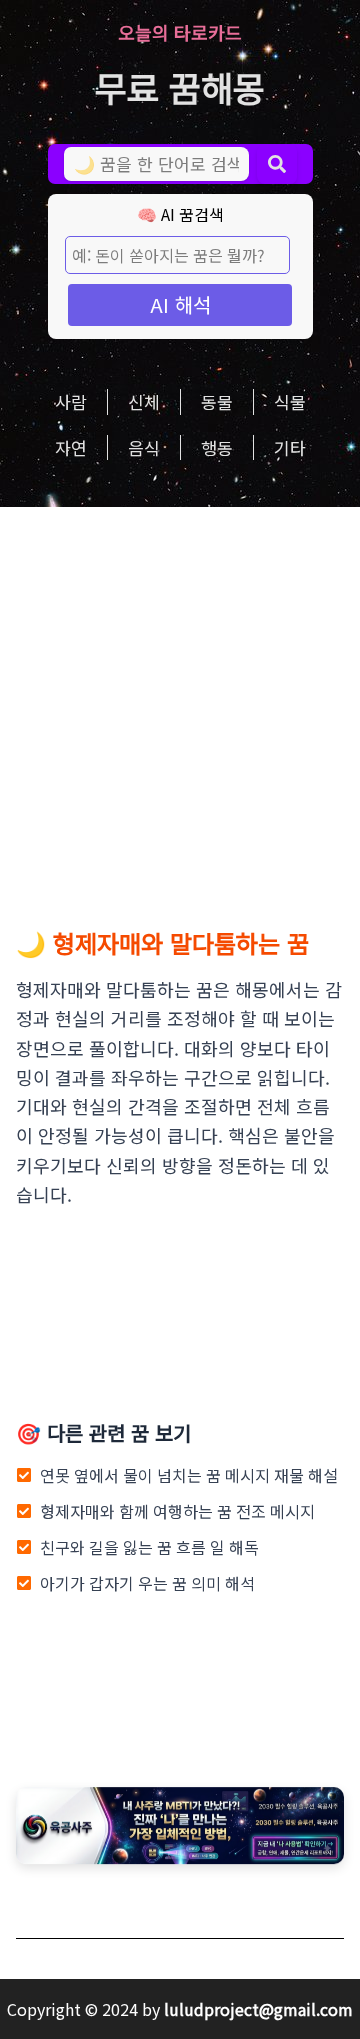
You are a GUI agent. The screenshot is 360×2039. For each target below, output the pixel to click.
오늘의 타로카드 (180, 32)
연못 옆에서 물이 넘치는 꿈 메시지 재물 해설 (189, 1475)
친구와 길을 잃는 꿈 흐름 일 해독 (149, 1547)
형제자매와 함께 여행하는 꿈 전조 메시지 (177, 1511)
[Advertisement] (180, 697)
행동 (217, 447)
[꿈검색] (277, 164)
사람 (71, 401)
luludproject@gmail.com (258, 2009)
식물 (290, 401)
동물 (217, 401)
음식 (144, 447)
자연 (71, 447)
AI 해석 (180, 304)
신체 (144, 401)
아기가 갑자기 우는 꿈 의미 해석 (147, 1583)
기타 (290, 447)
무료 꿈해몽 (180, 86)
